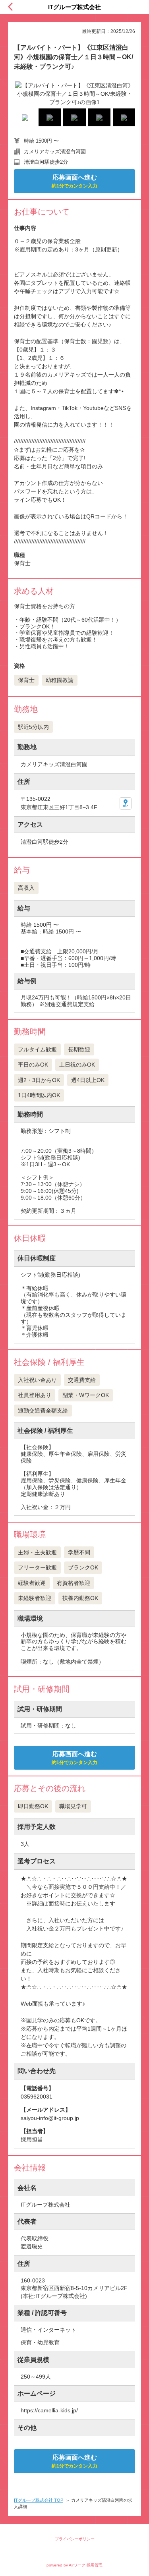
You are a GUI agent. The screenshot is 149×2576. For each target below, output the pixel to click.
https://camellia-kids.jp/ (49, 2410)
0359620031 (37, 2097)
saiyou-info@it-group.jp (50, 2118)
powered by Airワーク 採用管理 (74, 2565)
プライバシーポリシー (75, 2539)
